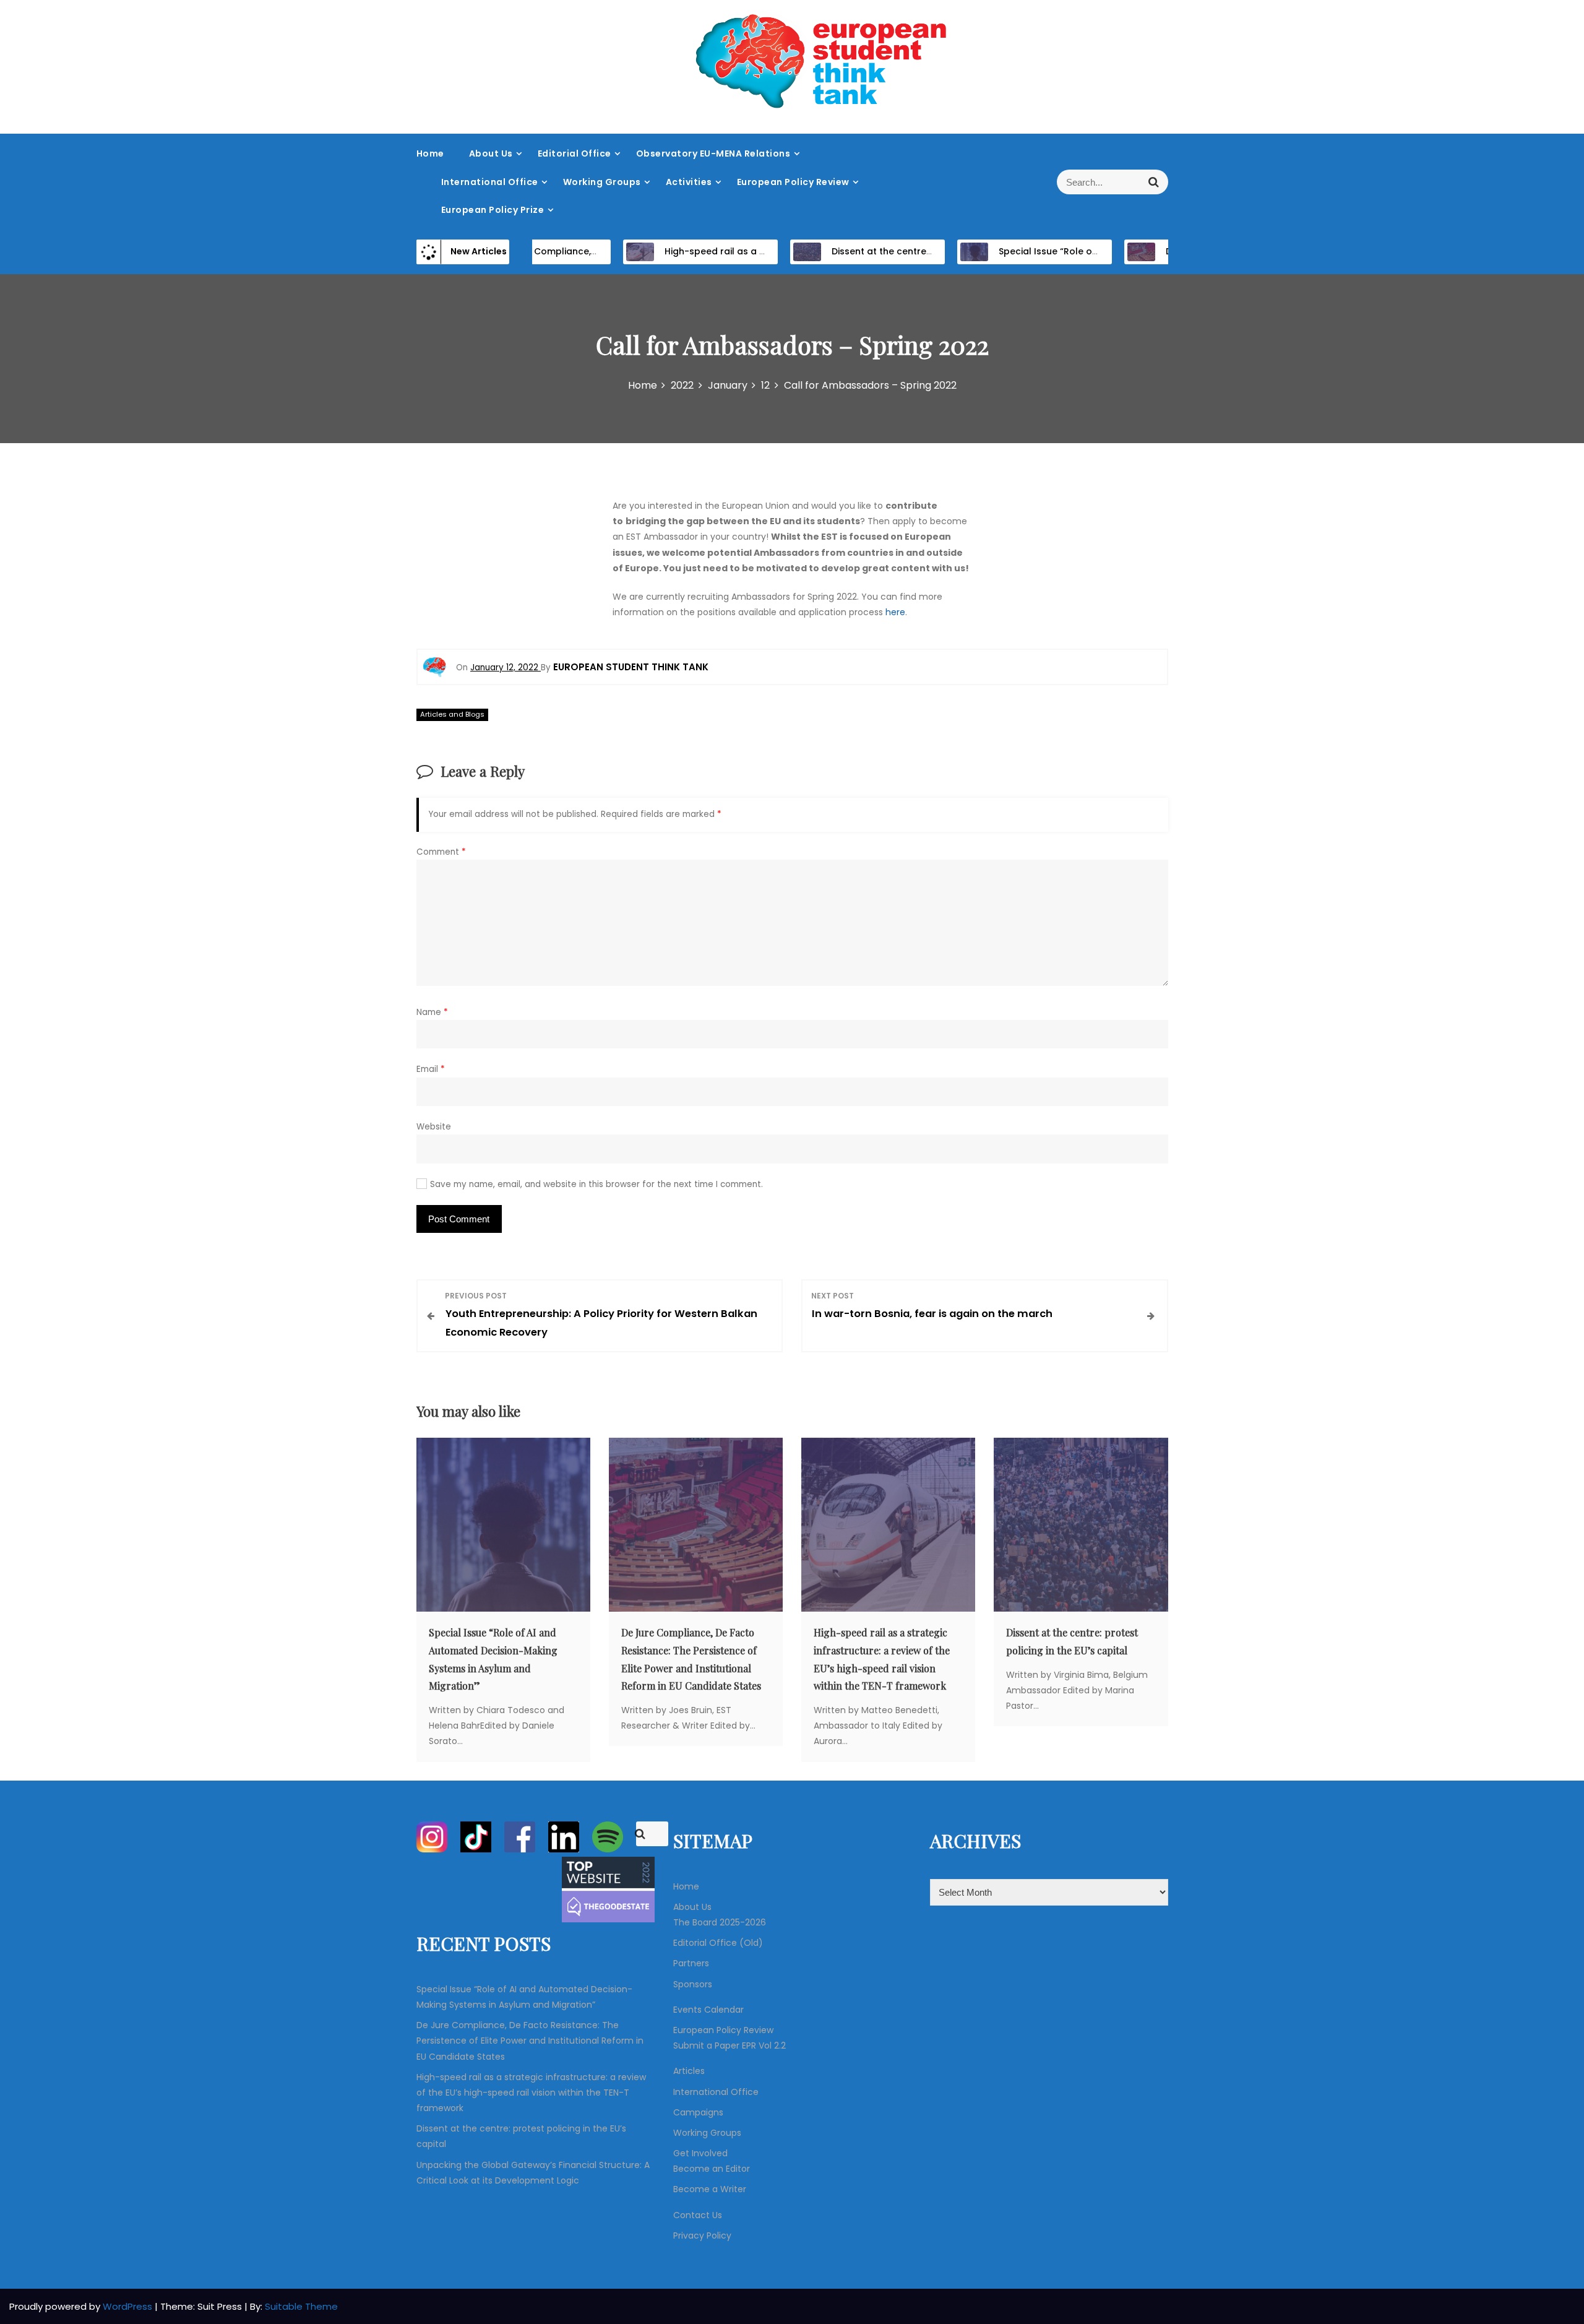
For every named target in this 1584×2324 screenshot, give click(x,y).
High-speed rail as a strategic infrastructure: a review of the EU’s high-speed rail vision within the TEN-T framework (531, 2093)
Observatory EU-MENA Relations (713, 153)
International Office (490, 182)
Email (431, 1069)
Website (434, 1127)
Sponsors (693, 1984)
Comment (441, 852)
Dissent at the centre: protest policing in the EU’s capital (907, 251)
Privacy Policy (702, 2235)
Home (430, 153)
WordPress (129, 2306)
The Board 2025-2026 (720, 1922)
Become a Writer (710, 2189)
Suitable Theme (301, 2306)
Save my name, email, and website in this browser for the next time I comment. (596, 1184)
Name (432, 1012)
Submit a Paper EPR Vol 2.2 (730, 2045)
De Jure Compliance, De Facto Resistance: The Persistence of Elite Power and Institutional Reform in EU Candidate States (530, 2041)
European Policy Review (793, 182)
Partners (691, 1963)
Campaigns (698, 2112)
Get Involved (700, 2153)
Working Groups (602, 182)
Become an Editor (712, 2169)
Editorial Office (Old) (718, 1943)
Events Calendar (708, 2010)
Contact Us (698, 2215)
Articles (689, 2071)
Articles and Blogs (452, 714)
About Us (491, 153)
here (895, 612)
